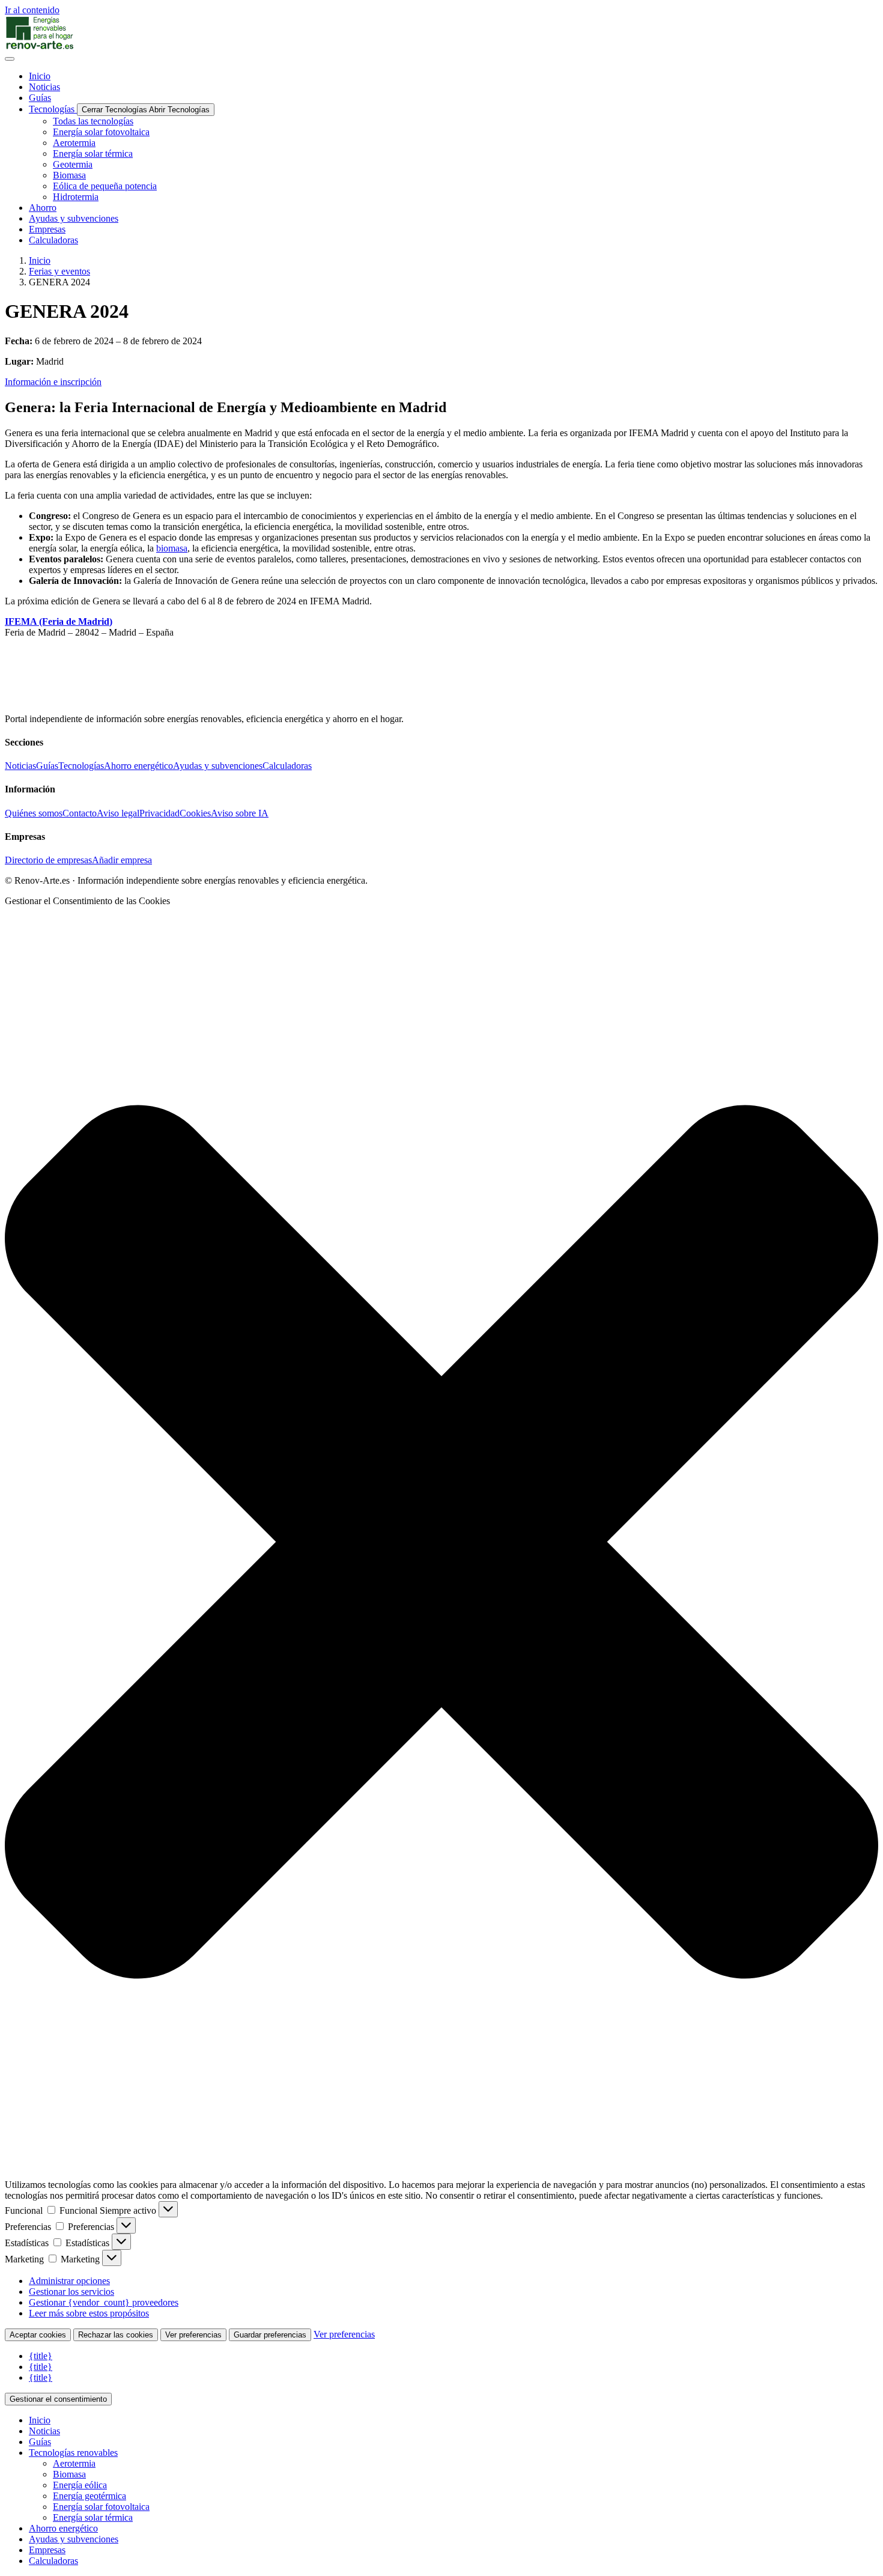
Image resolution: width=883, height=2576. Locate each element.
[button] (441, 1543)
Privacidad (159, 813)
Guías (47, 766)
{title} (41, 2356)
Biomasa (69, 2474)
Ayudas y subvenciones (218, 766)
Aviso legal (118, 813)
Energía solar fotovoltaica (101, 2507)
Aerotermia (74, 2463)
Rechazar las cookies (116, 2335)
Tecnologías (81, 766)
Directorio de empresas (48, 860)
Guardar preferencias (270, 2335)
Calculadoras (287, 766)
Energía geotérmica (90, 2496)
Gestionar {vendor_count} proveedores (104, 2302)
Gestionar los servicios (71, 2292)
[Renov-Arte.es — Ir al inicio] (441, 33)
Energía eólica (80, 2485)
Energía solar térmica (93, 2517)
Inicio (40, 260)
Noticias (20, 766)
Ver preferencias (193, 2335)
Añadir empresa (122, 860)
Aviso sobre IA (240, 813)
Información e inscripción (53, 382)
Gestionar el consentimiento (58, 2399)
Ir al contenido (32, 10)
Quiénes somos (34, 813)
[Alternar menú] (10, 59)
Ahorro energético (138, 766)
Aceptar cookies (38, 2335)
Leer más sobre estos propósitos (89, 2313)
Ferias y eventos (59, 271)
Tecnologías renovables (73, 2453)
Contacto (80, 813)
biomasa (172, 548)
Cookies (195, 813)
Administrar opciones (69, 2281)
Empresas (47, 2550)
